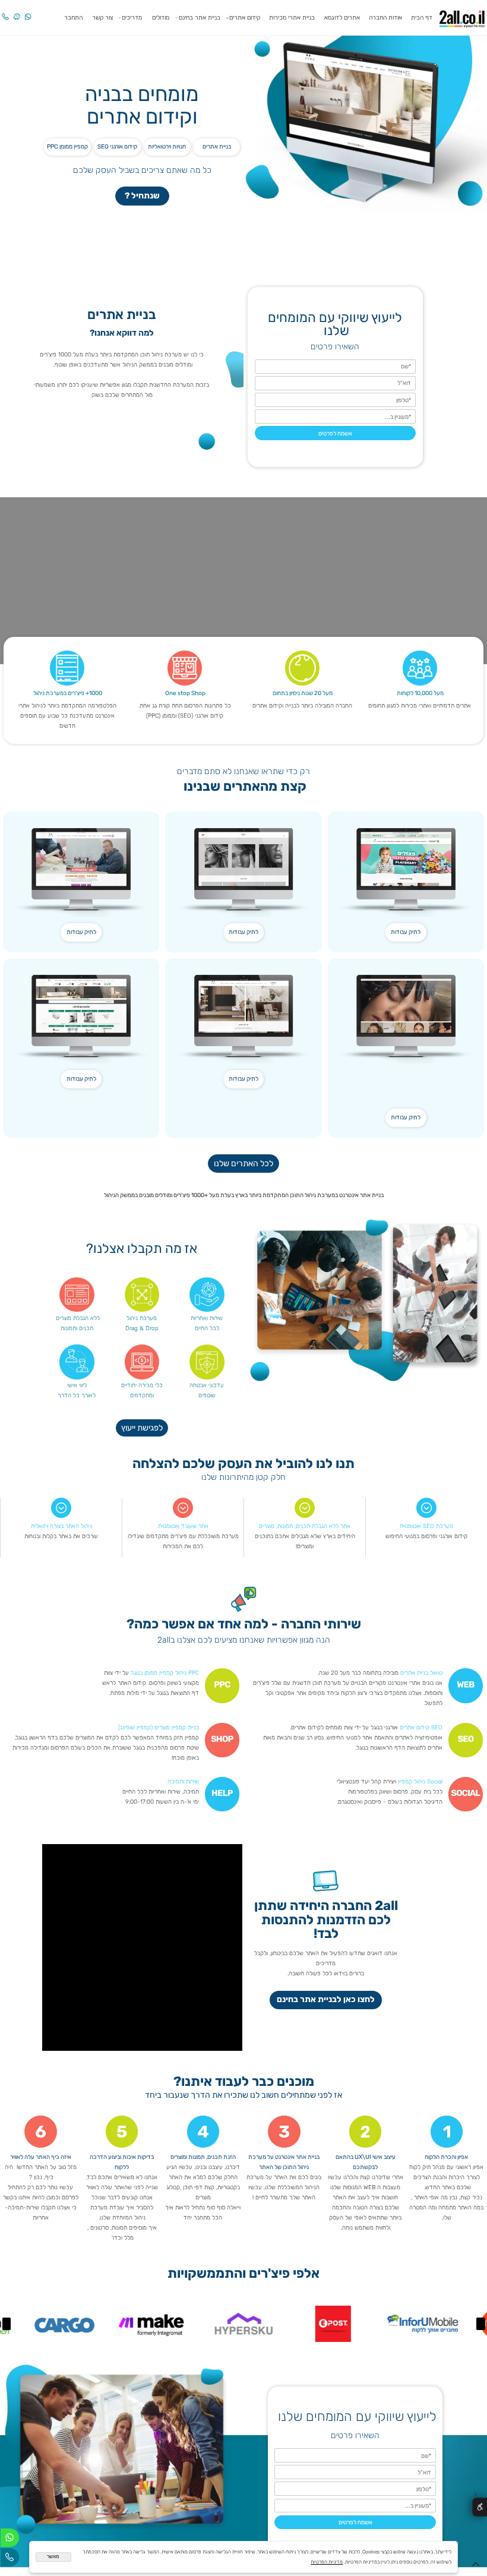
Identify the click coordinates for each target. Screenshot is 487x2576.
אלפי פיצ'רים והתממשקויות (243, 2274)
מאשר (53, 2557)
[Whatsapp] (28, 12)
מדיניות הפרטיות (327, 2562)
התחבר (73, 18)
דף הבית (422, 18)
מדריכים (132, 18)
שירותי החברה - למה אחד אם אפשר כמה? (244, 1625)
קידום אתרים (245, 18)
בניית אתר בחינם (200, 18)
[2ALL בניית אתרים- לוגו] (462, 17)
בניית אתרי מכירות (292, 18)
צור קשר (102, 18)
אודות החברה (385, 18)
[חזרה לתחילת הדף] (476, 2566)
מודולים (161, 18)
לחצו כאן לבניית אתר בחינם (326, 1999)
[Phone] (5, 12)
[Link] (17, 12)
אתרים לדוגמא (342, 18)
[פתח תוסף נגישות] (480, 2507)
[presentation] (481, 2324)
